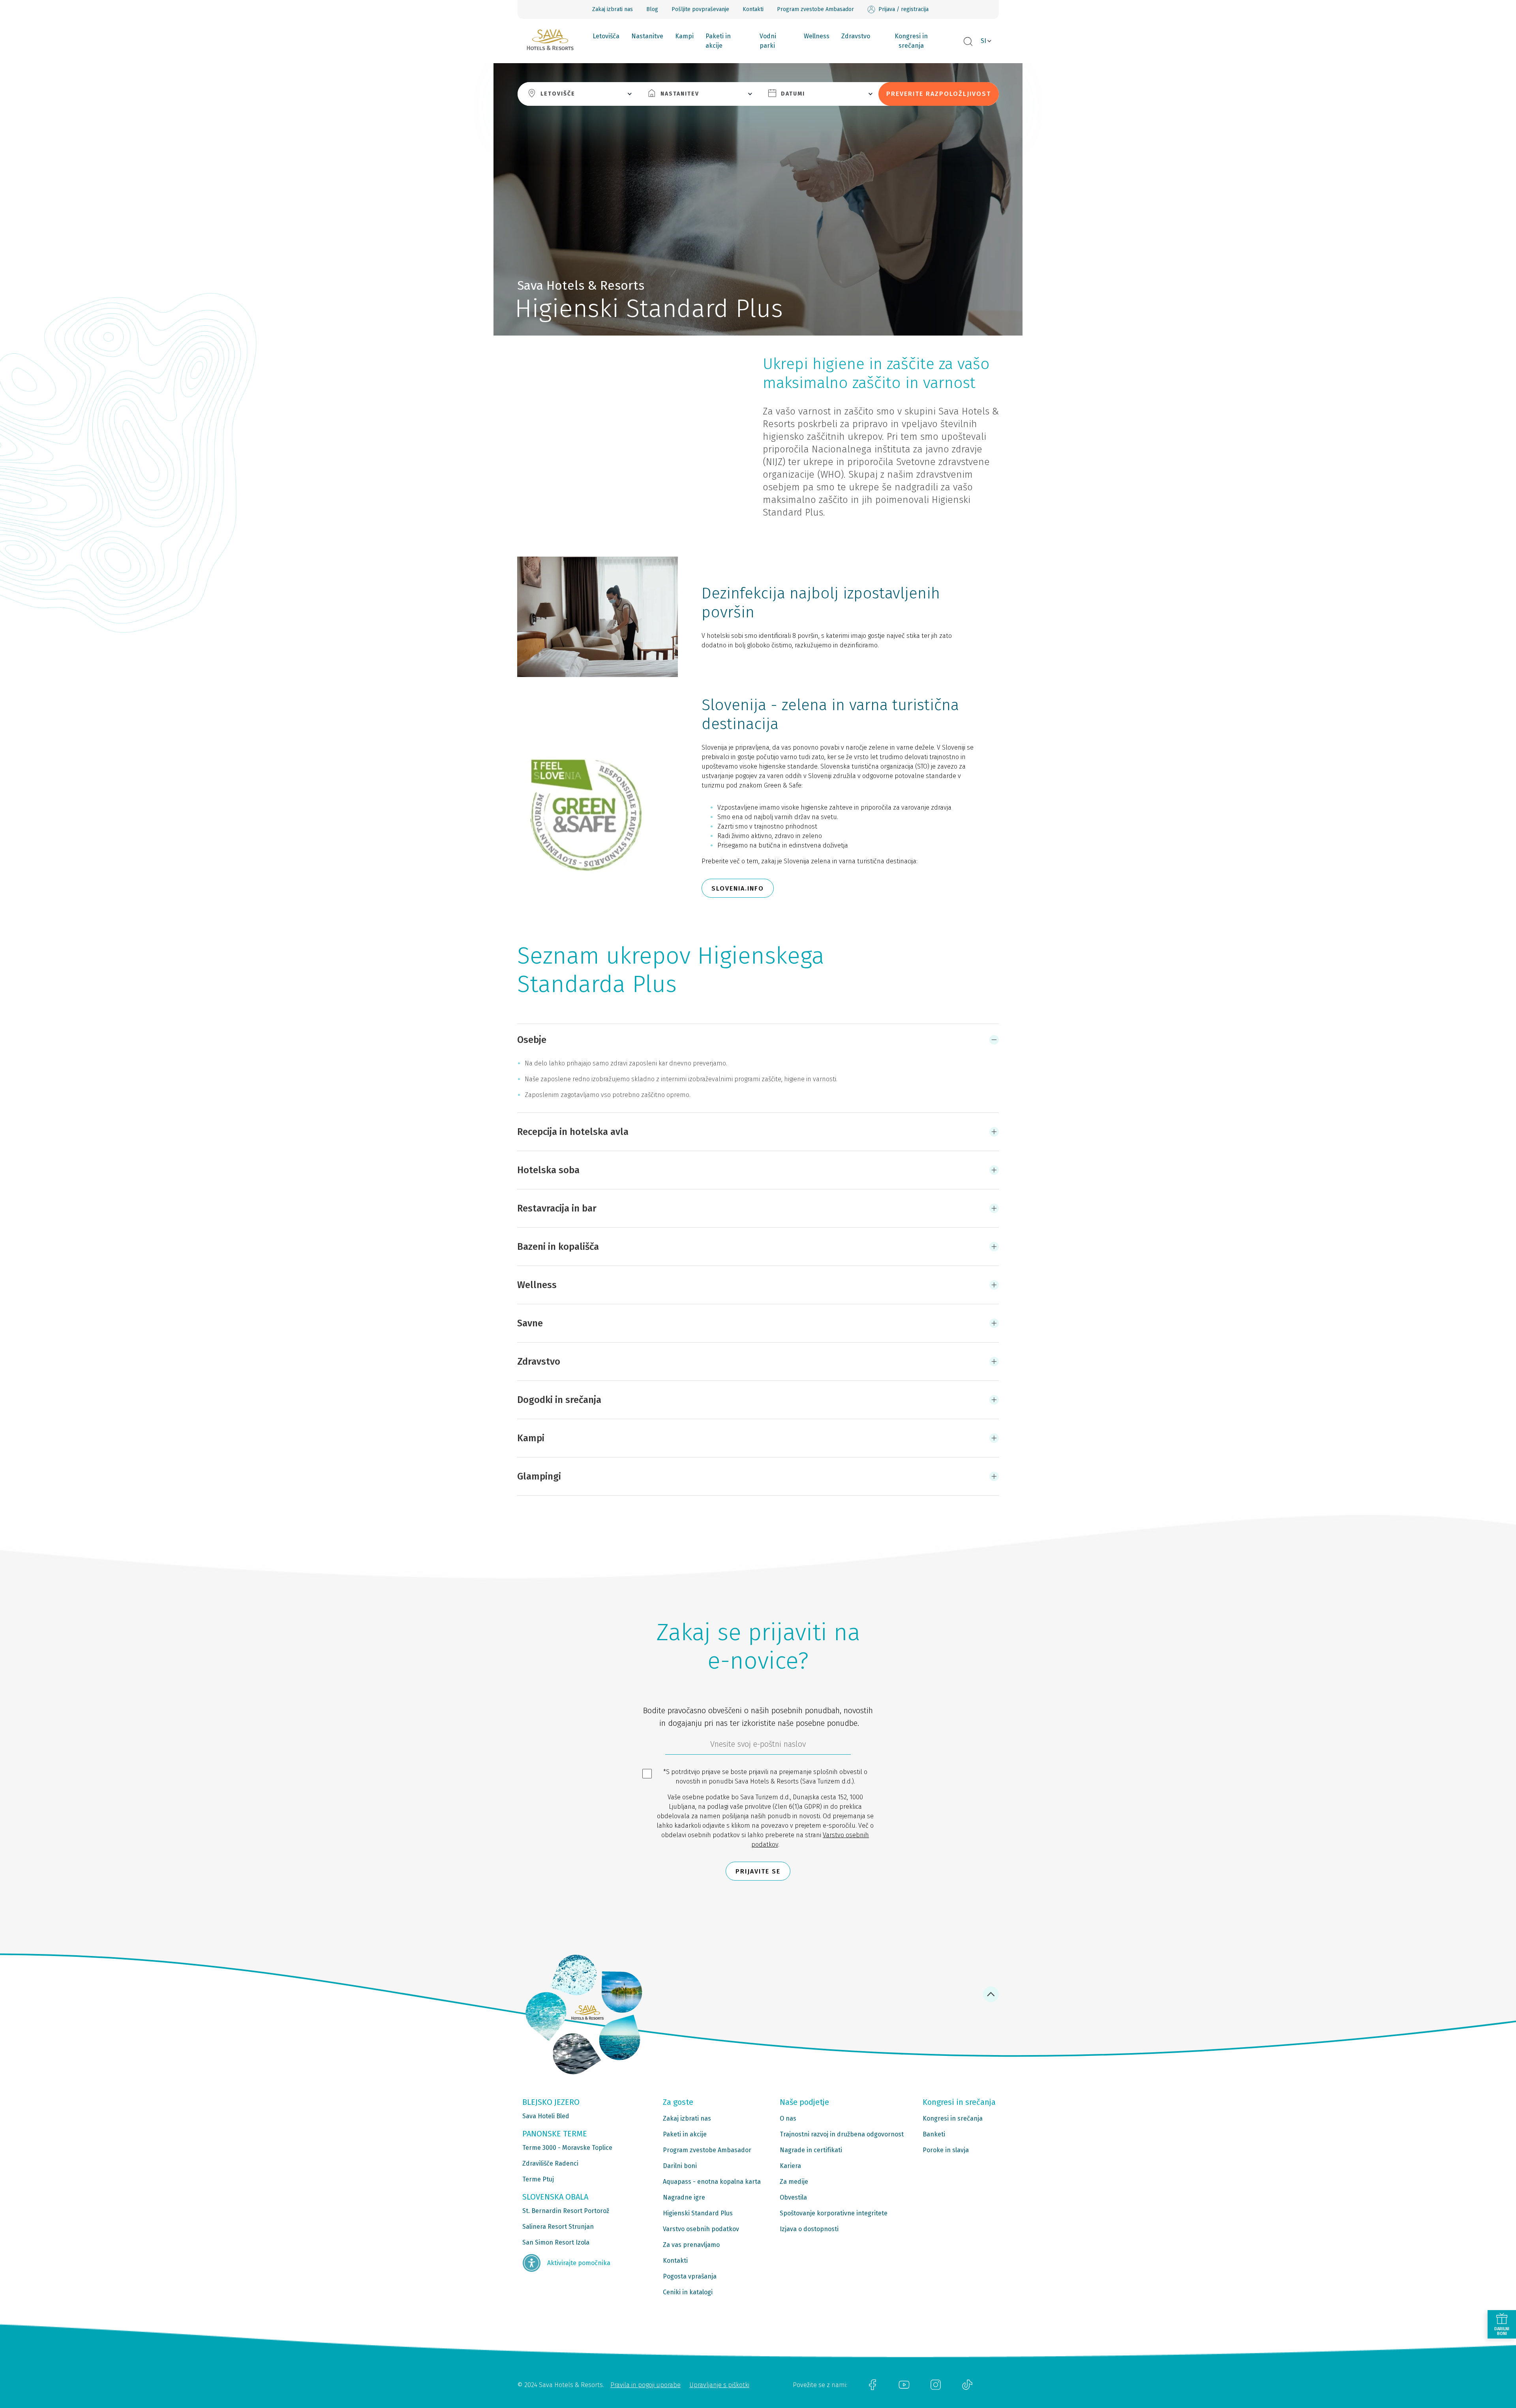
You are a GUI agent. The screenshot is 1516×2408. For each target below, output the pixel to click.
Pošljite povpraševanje (700, 9)
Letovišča (606, 36)
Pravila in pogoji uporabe (645, 2385)
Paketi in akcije (718, 41)
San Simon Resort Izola (556, 2242)
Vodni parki (768, 41)
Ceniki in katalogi (688, 2292)
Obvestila (793, 2197)
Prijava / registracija (903, 9)
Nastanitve (647, 36)
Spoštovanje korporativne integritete (834, 2213)
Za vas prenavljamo (691, 2245)
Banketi (934, 2134)
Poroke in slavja (946, 2150)
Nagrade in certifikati (811, 2150)
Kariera (790, 2166)
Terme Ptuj (538, 2179)
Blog (652, 9)
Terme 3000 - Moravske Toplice (567, 2148)
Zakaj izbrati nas (613, 9)
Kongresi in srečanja (911, 41)
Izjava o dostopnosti (809, 2229)
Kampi (684, 36)
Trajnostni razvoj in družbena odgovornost (842, 2134)
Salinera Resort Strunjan (558, 2227)
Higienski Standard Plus (698, 2213)
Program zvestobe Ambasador (815, 9)
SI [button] (983, 41)
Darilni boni (680, 2166)
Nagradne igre (684, 2197)
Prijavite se (758, 1871)
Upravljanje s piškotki (719, 2385)
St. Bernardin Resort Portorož (566, 2211)
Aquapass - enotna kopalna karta (712, 2182)
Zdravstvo (856, 36)
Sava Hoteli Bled (546, 2116)
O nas (788, 2118)
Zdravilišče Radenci (550, 2163)
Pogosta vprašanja (690, 2276)
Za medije (794, 2182)
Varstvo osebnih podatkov (701, 2229)
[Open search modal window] (968, 42)
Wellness (817, 36)
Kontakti (753, 9)
